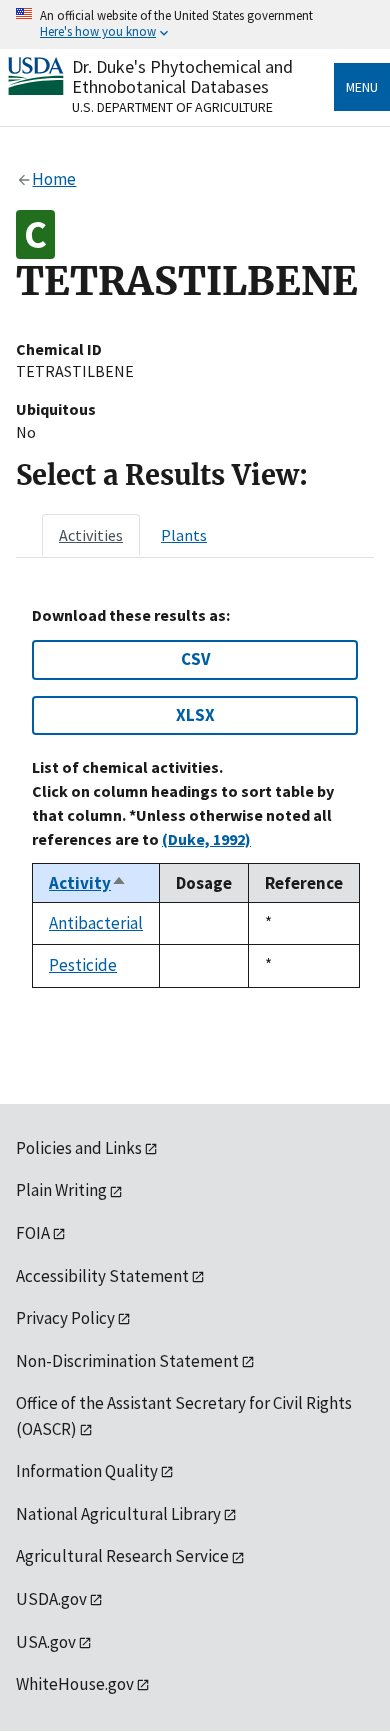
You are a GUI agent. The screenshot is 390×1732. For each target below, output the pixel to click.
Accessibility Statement (102, 1276)
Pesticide (83, 965)
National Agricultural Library (118, 1514)
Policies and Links (79, 1148)
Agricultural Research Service (122, 1556)
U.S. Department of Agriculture (172, 107)
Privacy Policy (65, 1318)
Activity (88, 883)
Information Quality (87, 1471)
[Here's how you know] (195, 24)
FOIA (33, 1233)
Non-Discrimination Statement (127, 1361)
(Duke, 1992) (206, 839)
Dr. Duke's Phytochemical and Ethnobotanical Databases (182, 76)
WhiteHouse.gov (75, 1684)
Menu (362, 87)
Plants (184, 535)
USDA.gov (51, 1599)
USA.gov (46, 1642)
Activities (91, 535)
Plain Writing (61, 1190)
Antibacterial (96, 923)
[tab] (91, 535)
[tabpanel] (195, 797)
